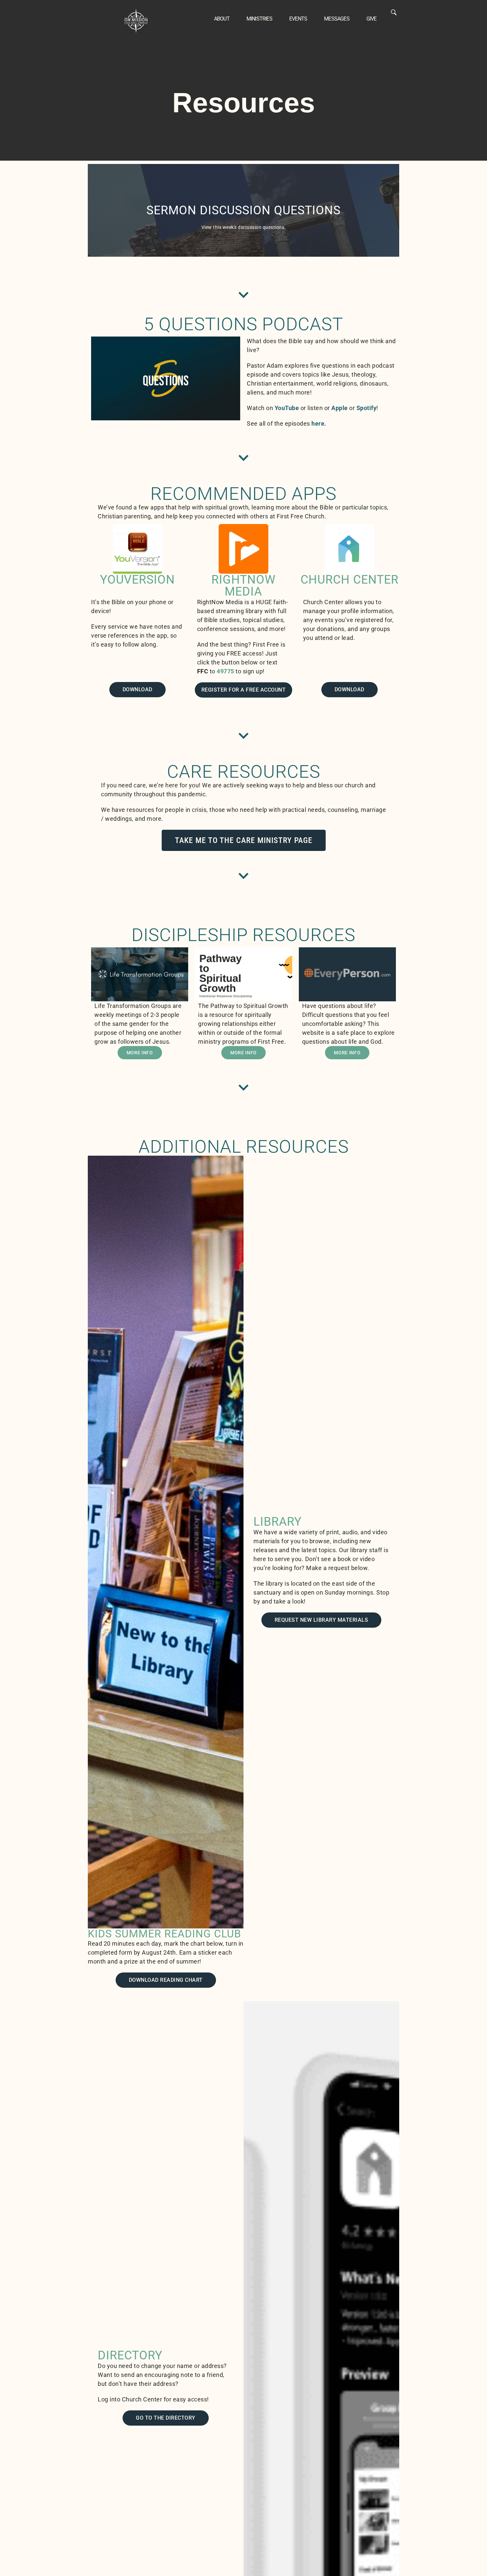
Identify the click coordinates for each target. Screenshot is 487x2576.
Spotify (367, 408)
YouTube (287, 408)
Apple (340, 408)
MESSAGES (337, 19)
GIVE (372, 19)
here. (319, 423)
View (243, 210)
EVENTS (298, 19)
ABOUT (222, 19)
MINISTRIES (259, 19)
